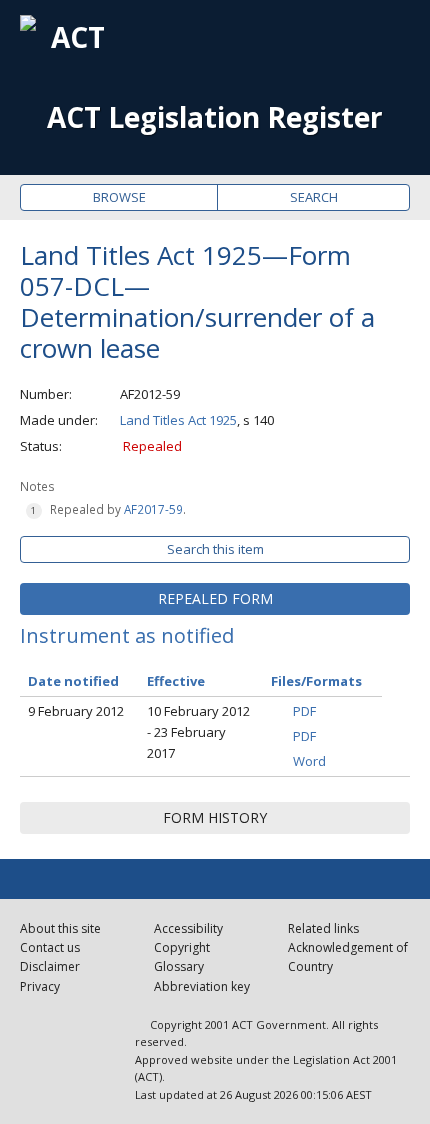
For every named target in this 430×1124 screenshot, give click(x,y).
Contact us (50, 947)
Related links (323, 928)
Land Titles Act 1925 (178, 420)
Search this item (215, 549)
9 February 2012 (76, 711)
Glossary (179, 966)
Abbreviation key (202, 986)
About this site (60, 928)
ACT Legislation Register (215, 117)
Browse (119, 197)
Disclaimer (50, 966)
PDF (304, 711)
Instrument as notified (127, 635)
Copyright (182, 947)
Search (314, 197)
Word (309, 761)
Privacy (40, 986)
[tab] (215, 599)
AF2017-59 (153, 509)
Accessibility (188, 928)
